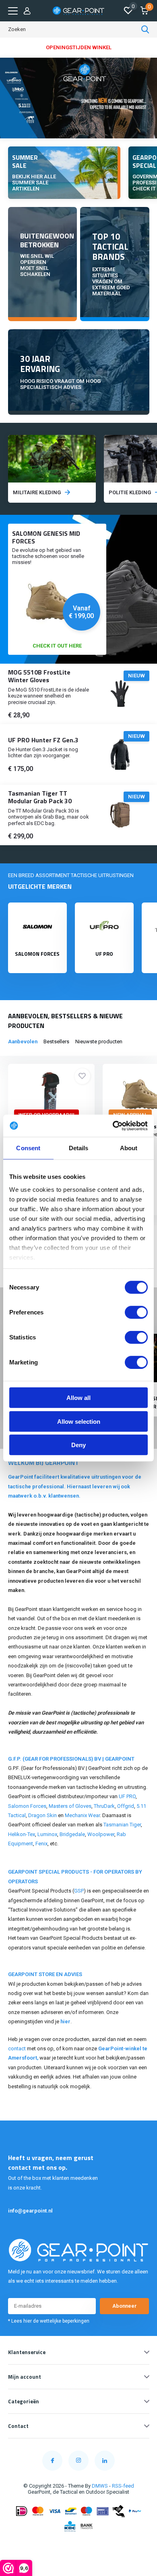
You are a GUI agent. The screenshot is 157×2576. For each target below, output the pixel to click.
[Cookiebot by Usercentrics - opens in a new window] (113, 1126)
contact (17, 2048)
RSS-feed (123, 2486)
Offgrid (126, 1806)
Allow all (78, 1398)
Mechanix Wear (82, 1815)
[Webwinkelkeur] (78, 2545)
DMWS (100, 2486)
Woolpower (101, 1834)
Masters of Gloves (70, 1806)
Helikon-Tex (22, 1834)
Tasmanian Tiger (122, 1825)
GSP (79, 1891)
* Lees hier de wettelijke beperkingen (49, 2321)
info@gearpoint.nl (30, 2211)
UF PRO (127, 1796)
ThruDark (104, 1806)
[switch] (136, 1312)
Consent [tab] (28, 1148)
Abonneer (125, 2306)
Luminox (47, 1834)
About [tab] (129, 1148)
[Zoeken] (145, 29)
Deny (78, 1445)
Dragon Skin (42, 1815)
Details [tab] (79, 1148)
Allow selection (79, 1421)
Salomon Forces (27, 1806)
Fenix (41, 1844)
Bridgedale (72, 1834)
